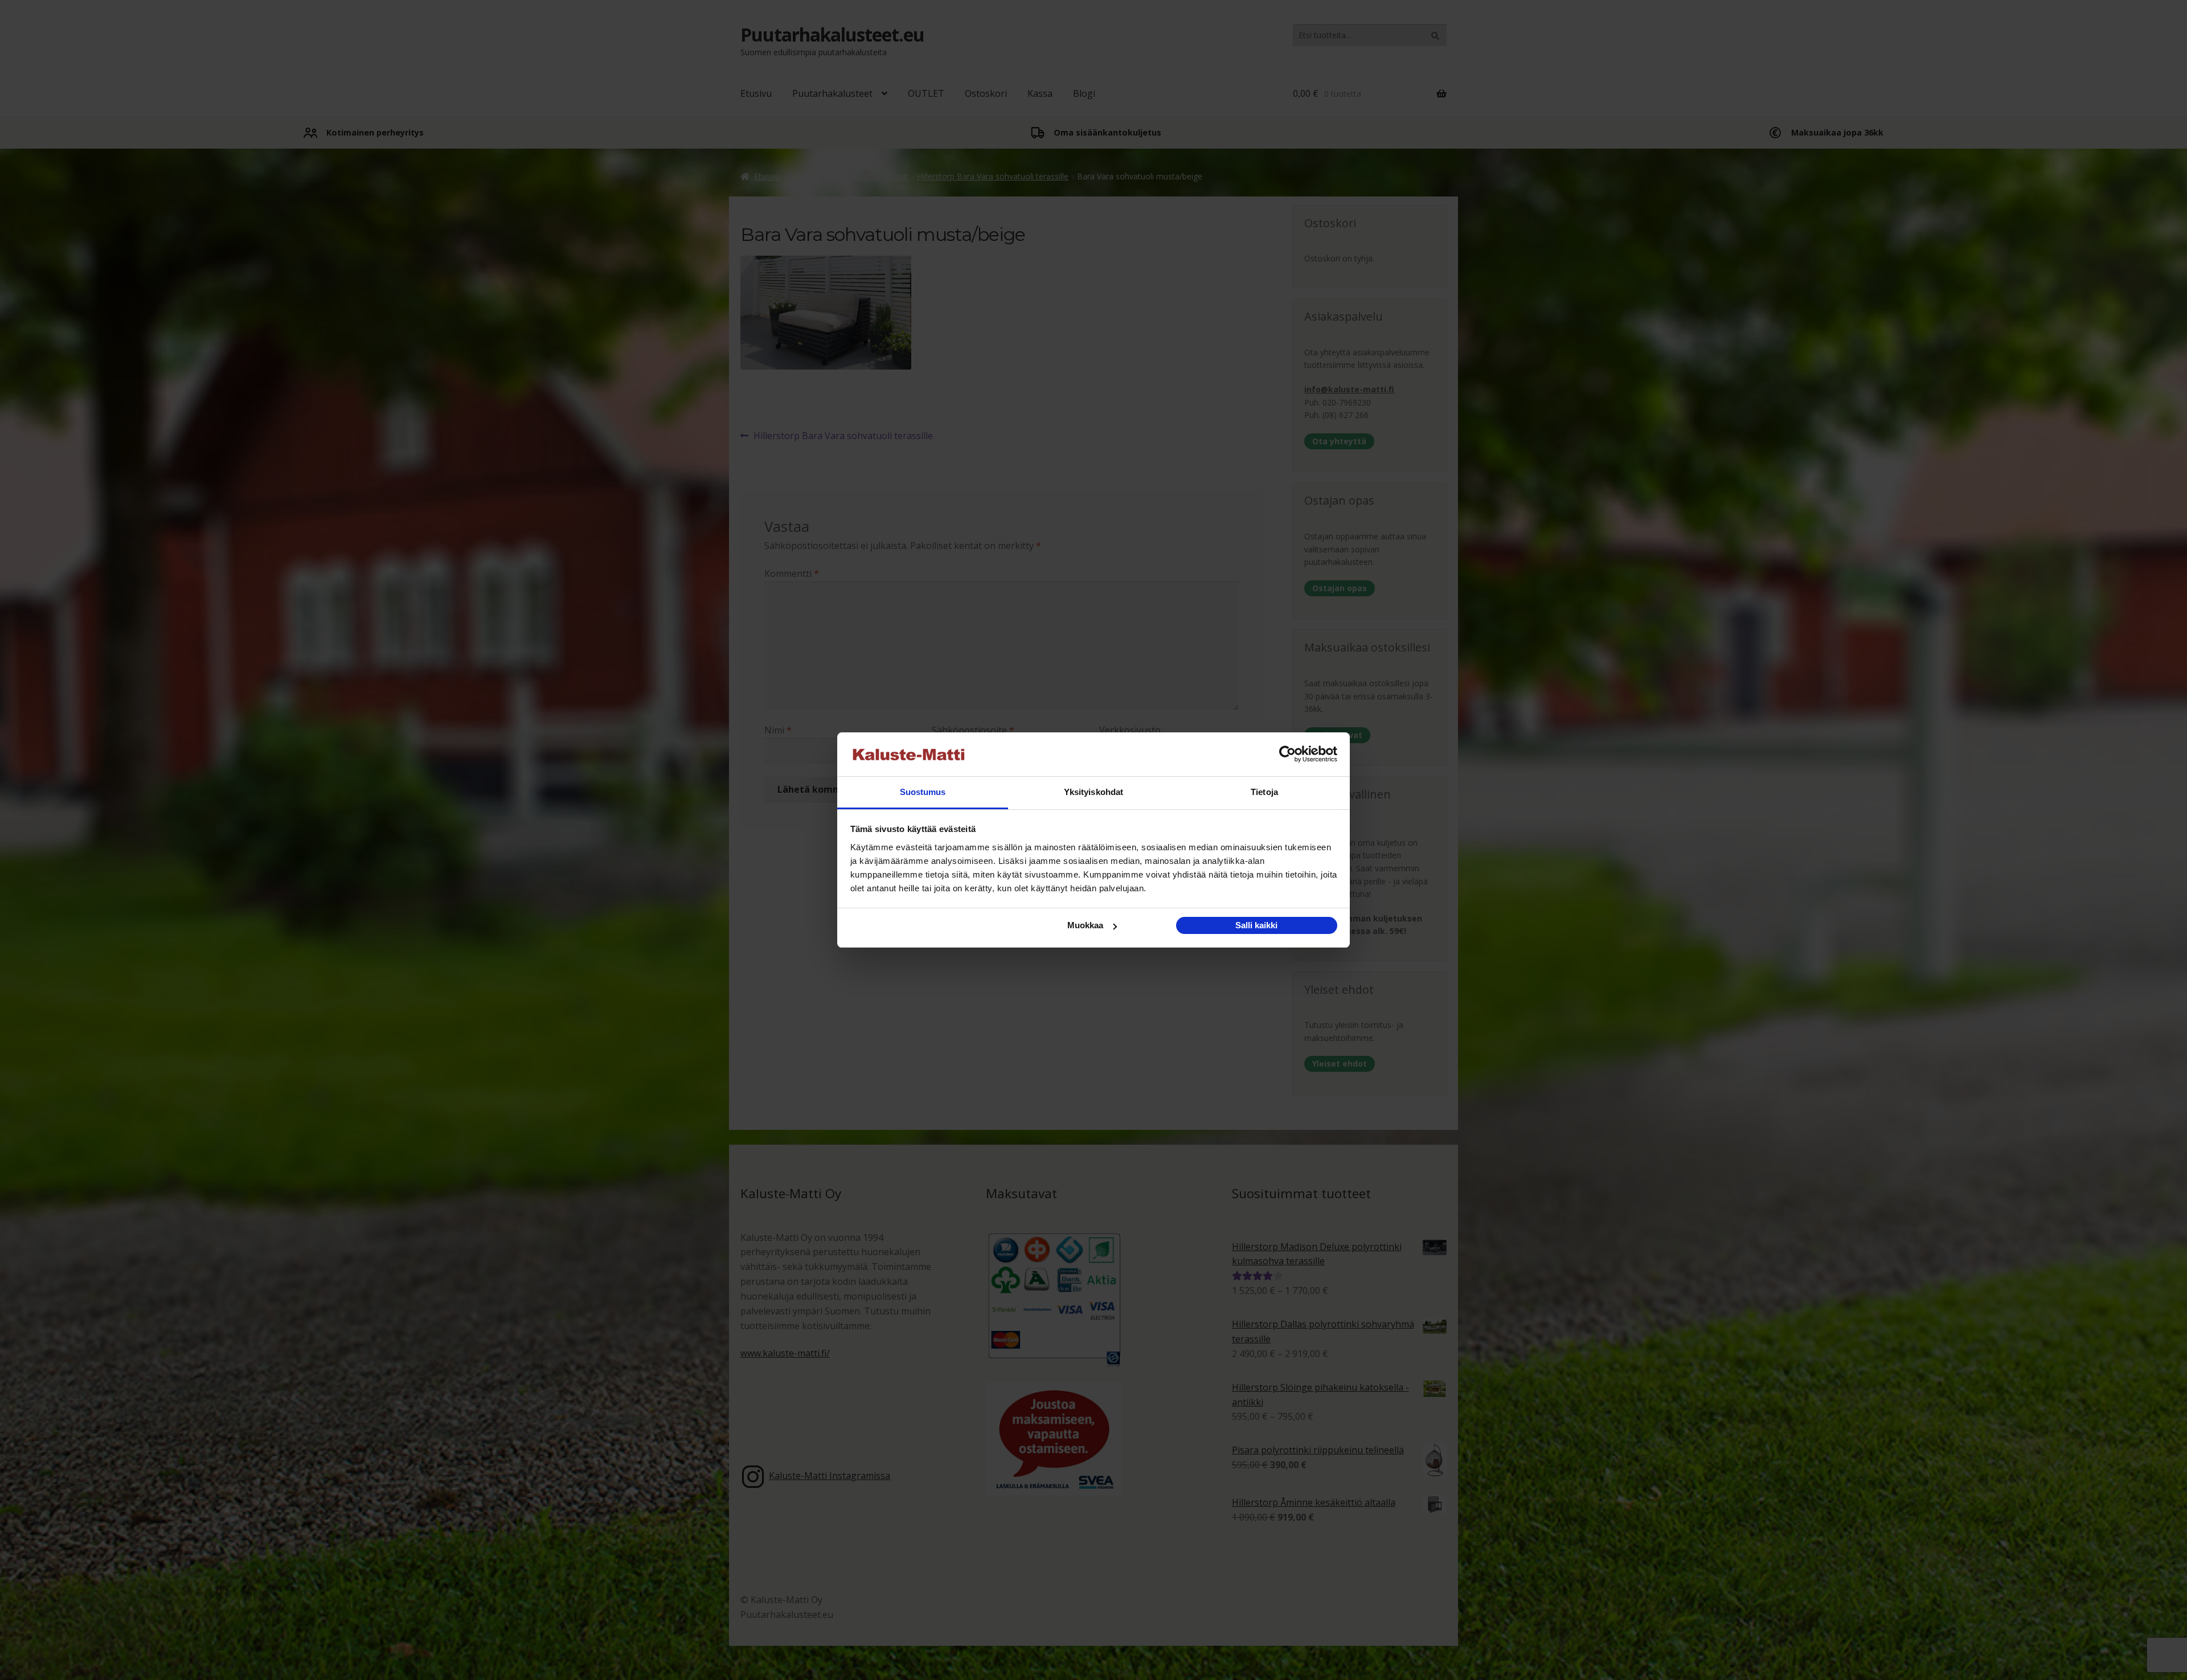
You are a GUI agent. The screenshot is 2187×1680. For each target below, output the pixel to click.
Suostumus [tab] (923, 792)
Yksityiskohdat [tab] (1093, 792)
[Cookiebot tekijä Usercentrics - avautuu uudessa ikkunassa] (1287, 755)
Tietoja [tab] (1264, 792)
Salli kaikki (1256, 925)
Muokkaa (1085, 925)
